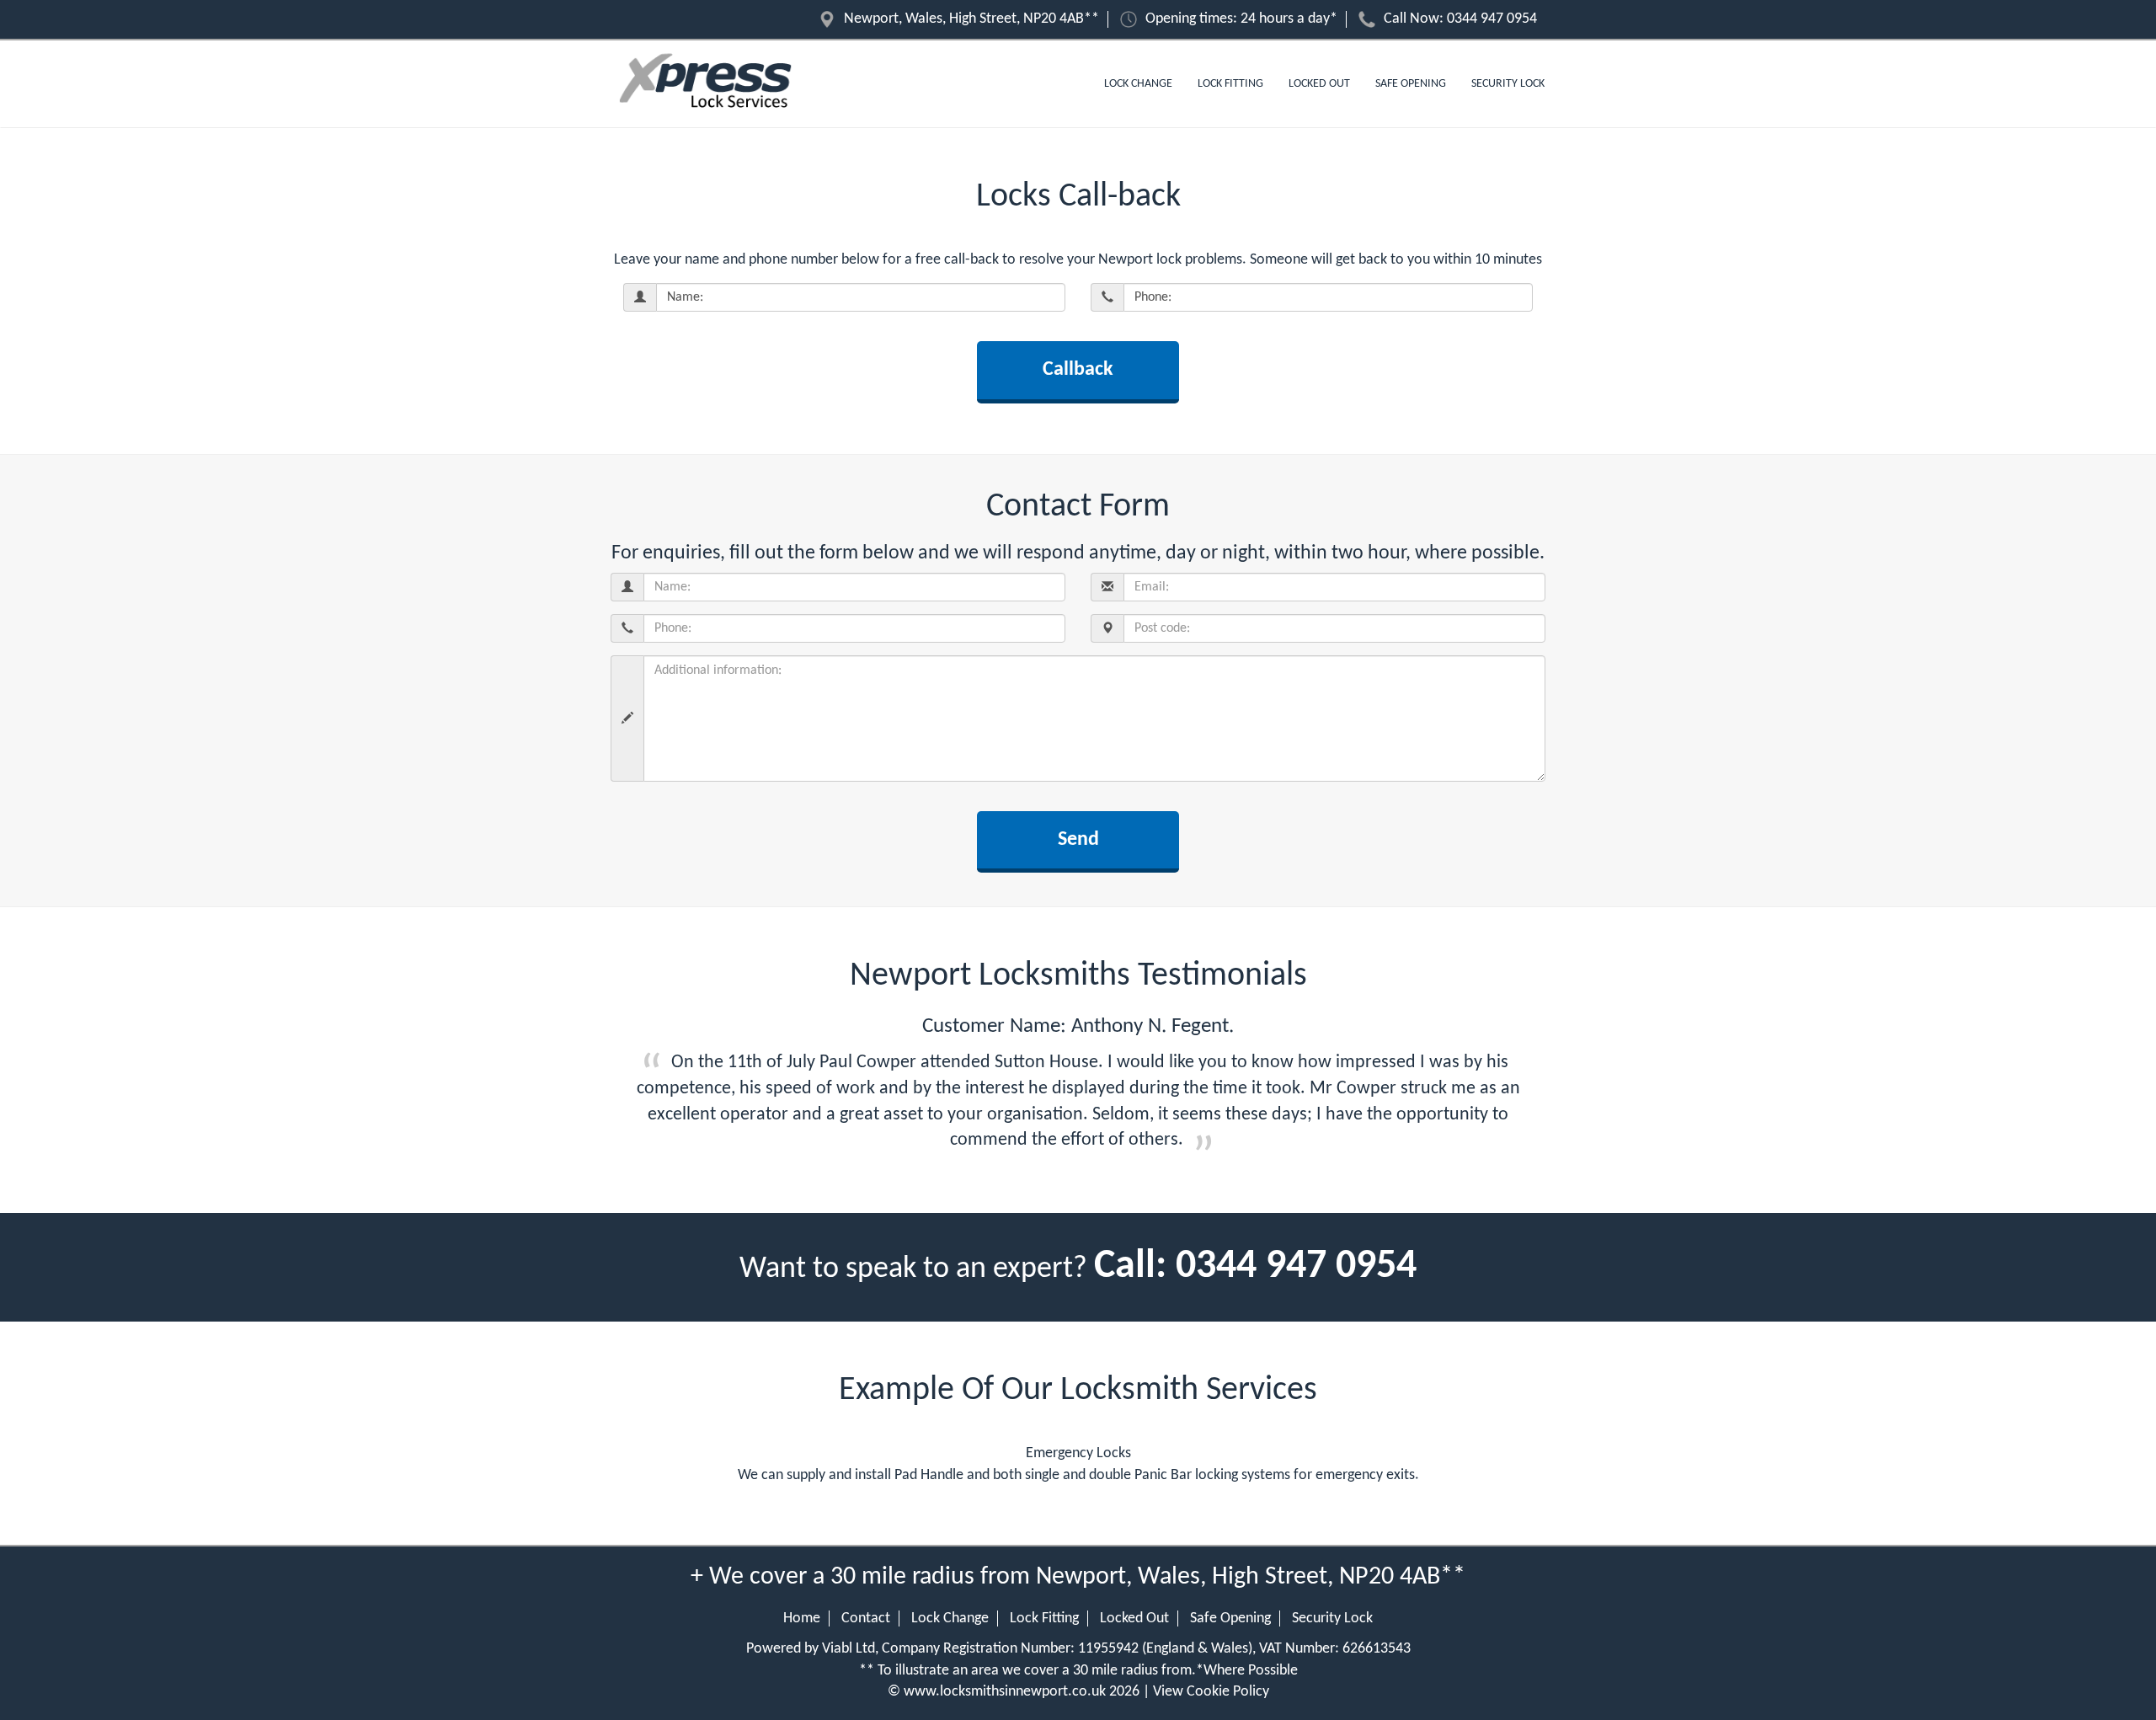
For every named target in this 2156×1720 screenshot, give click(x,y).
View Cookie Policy (1211, 1692)
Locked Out (1319, 84)
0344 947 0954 (1492, 19)
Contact (866, 1619)
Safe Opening (1411, 84)
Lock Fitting (1230, 84)
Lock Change (1138, 84)
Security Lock (1508, 84)
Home (802, 1619)
